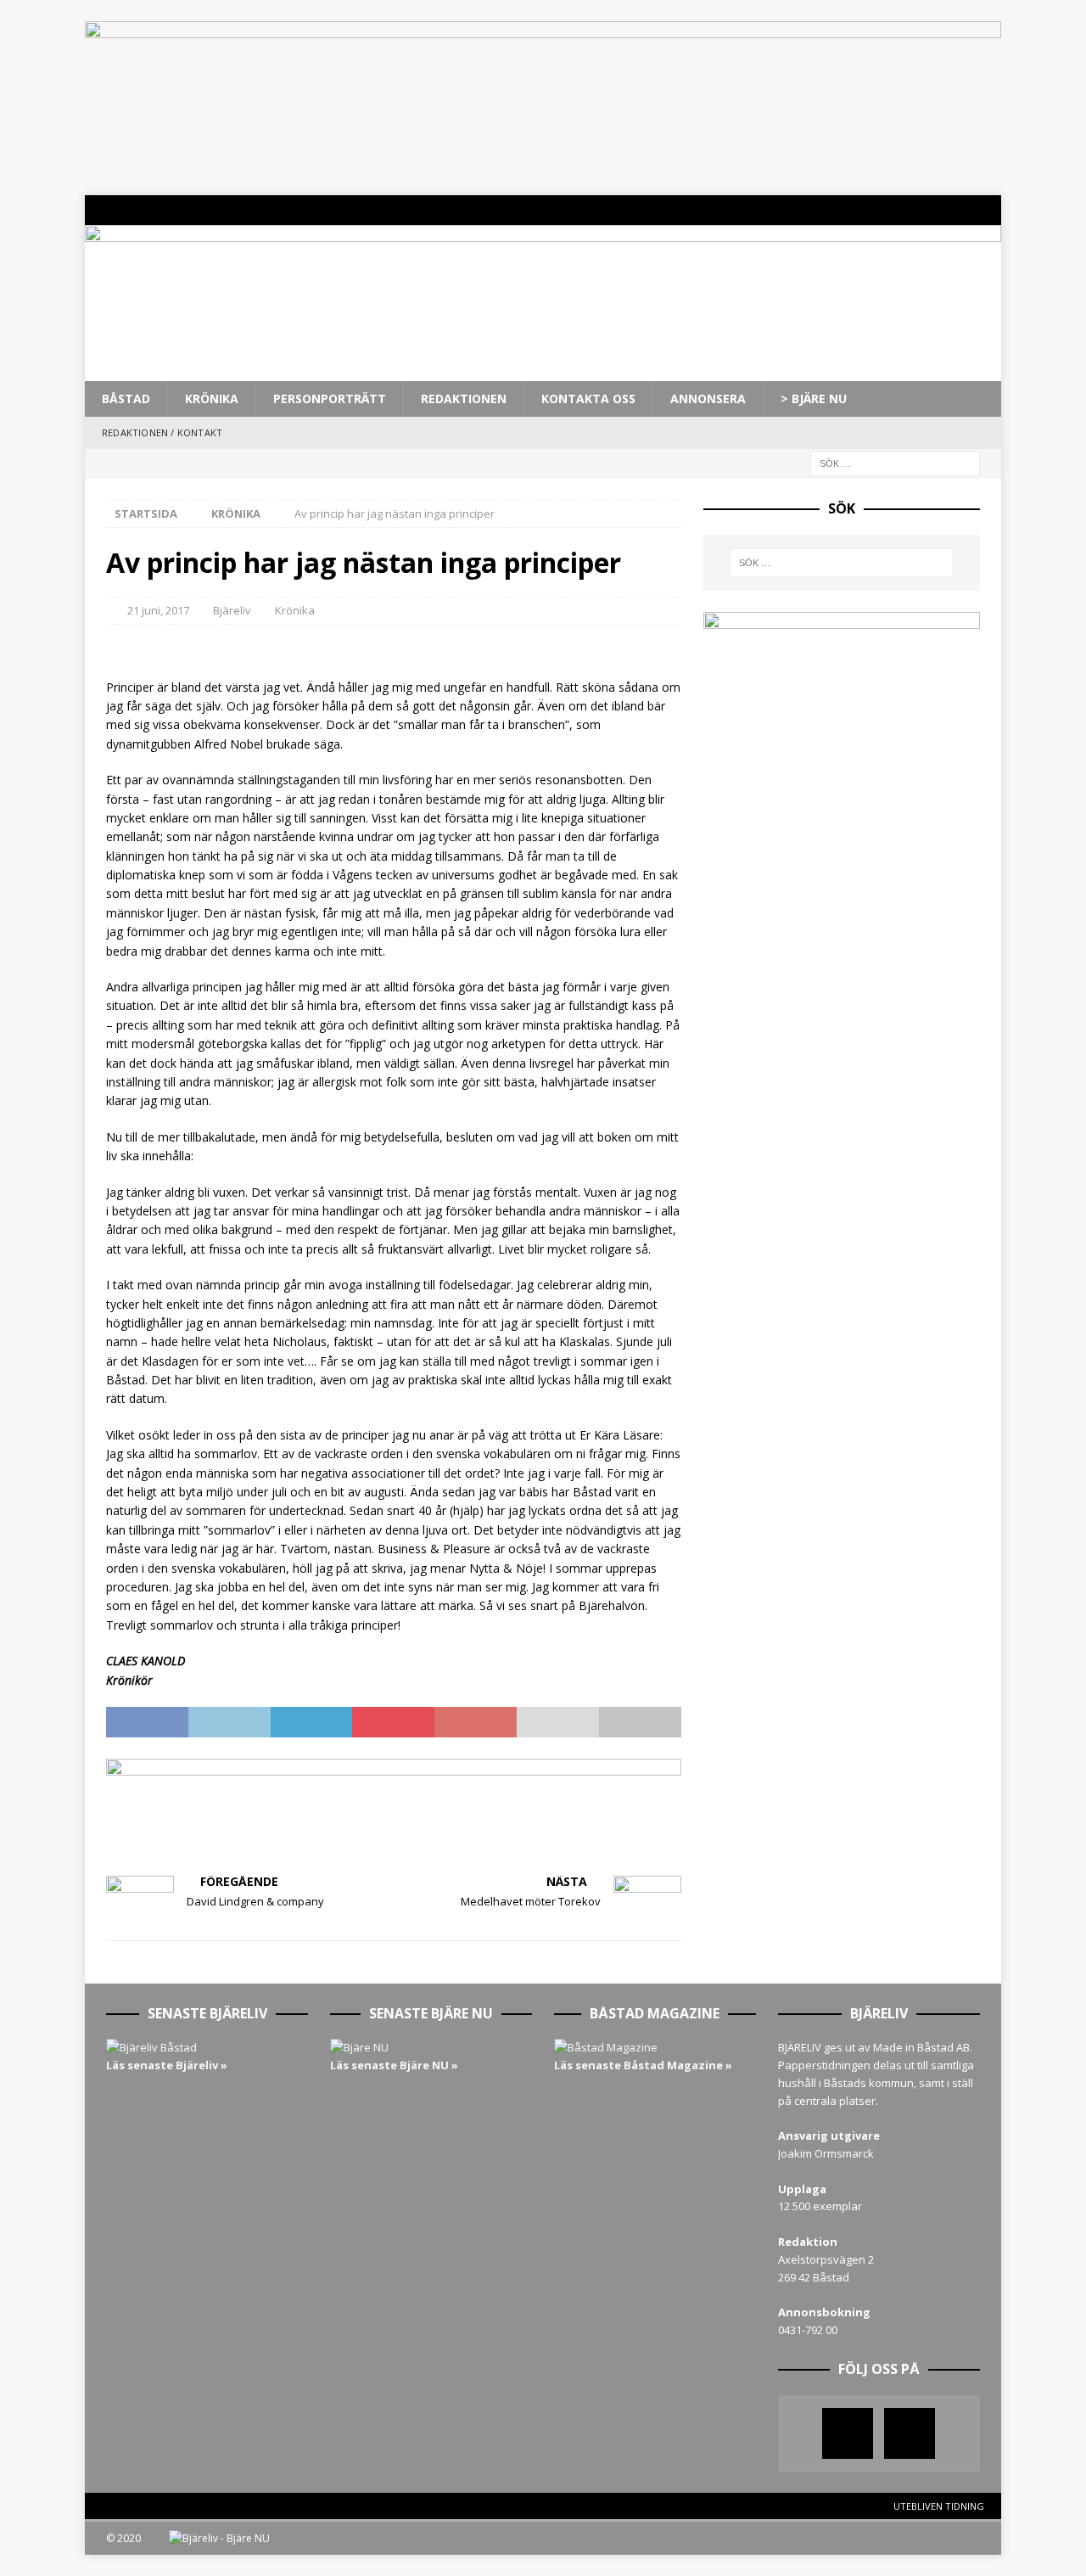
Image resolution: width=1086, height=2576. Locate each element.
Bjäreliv (232, 610)
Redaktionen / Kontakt (162, 432)
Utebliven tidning (939, 2506)
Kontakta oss (588, 398)
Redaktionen (464, 398)
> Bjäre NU (814, 398)
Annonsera (708, 398)
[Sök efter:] (895, 462)
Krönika (212, 398)
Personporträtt (330, 398)
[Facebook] (953, 210)
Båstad (126, 398)
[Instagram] (986, 210)
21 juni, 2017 (158, 610)
